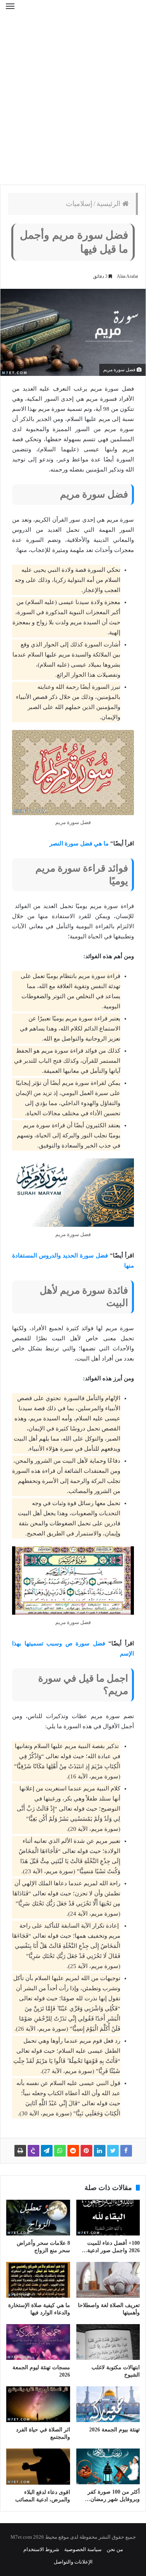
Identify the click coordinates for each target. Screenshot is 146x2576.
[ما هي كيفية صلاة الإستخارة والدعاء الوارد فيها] (38, 2280)
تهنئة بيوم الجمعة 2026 (114, 2430)
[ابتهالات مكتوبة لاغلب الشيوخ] (108, 2342)
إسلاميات (79, 204)
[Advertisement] (73, 104)
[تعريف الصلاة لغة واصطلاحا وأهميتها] (108, 2280)
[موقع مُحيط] (73, 11)
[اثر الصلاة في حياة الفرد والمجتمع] (38, 2404)
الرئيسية (109, 204)
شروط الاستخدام (41, 2549)
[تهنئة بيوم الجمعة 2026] (108, 2404)
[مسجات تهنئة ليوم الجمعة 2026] (38, 2342)
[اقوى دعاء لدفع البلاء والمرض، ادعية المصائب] (38, 2466)
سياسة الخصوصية (83, 2549)
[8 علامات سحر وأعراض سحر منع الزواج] (38, 2218)
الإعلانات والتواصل (73, 2562)
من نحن (115, 2549)
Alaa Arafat (127, 276)
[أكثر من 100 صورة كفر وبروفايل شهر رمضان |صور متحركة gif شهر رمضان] (108, 2466)
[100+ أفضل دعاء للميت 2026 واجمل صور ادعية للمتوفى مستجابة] (108, 2218)
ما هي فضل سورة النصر (79, 844)
